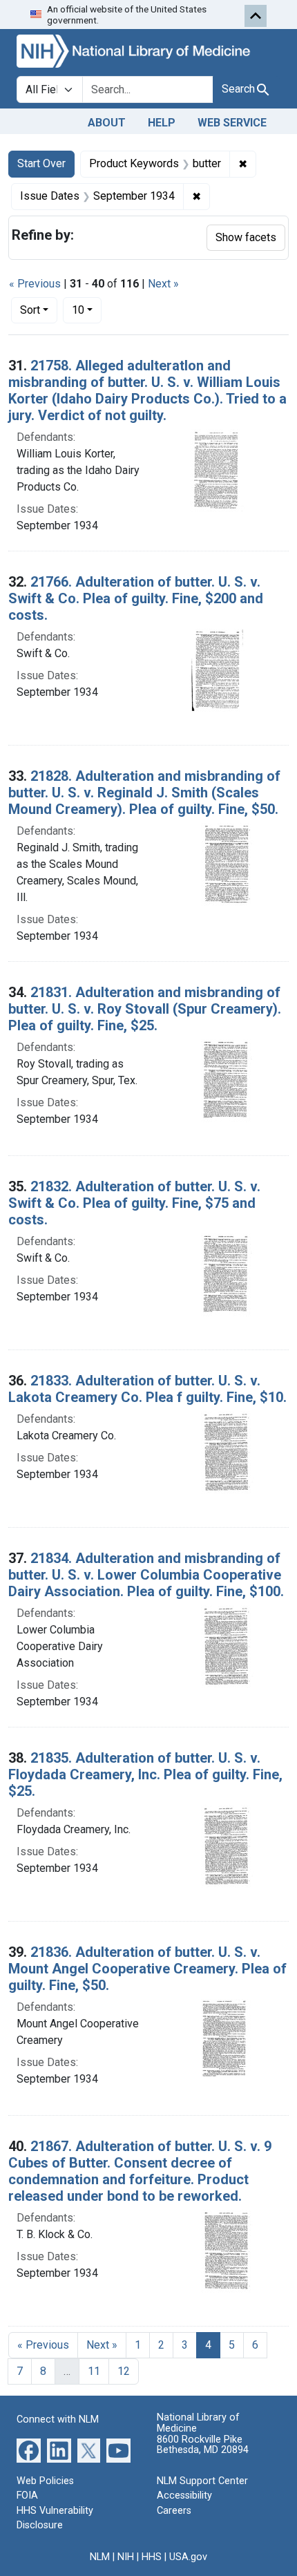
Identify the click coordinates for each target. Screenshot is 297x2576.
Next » (163, 284)
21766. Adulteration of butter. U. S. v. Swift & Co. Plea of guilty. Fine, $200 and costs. (136, 598)
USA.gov (188, 2557)
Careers (174, 2511)
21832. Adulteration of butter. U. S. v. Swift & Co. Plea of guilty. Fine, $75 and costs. (134, 1203)
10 (87, 310)
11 (94, 2371)
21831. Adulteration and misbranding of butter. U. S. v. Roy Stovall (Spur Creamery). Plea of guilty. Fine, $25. (145, 1009)
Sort (30, 310)
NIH (126, 2557)
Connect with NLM (58, 2419)
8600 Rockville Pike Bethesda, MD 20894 (203, 2445)
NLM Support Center (202, 2481)
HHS (152, 2557)
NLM (100, 2557)
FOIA (27, 2495)
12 (124, 2371)
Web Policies (45, 2481)
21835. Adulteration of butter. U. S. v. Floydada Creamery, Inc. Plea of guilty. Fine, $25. (145, 1774)
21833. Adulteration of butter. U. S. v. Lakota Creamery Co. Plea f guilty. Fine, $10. (147, 1389)
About (107, 123)
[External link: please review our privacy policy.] (29, 2449)
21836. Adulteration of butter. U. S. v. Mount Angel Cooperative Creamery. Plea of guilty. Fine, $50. (147, 1969)
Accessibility (184, 2495)
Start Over (41, 163)
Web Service (232, 123)
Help (162, 123)
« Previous (35, 284)
